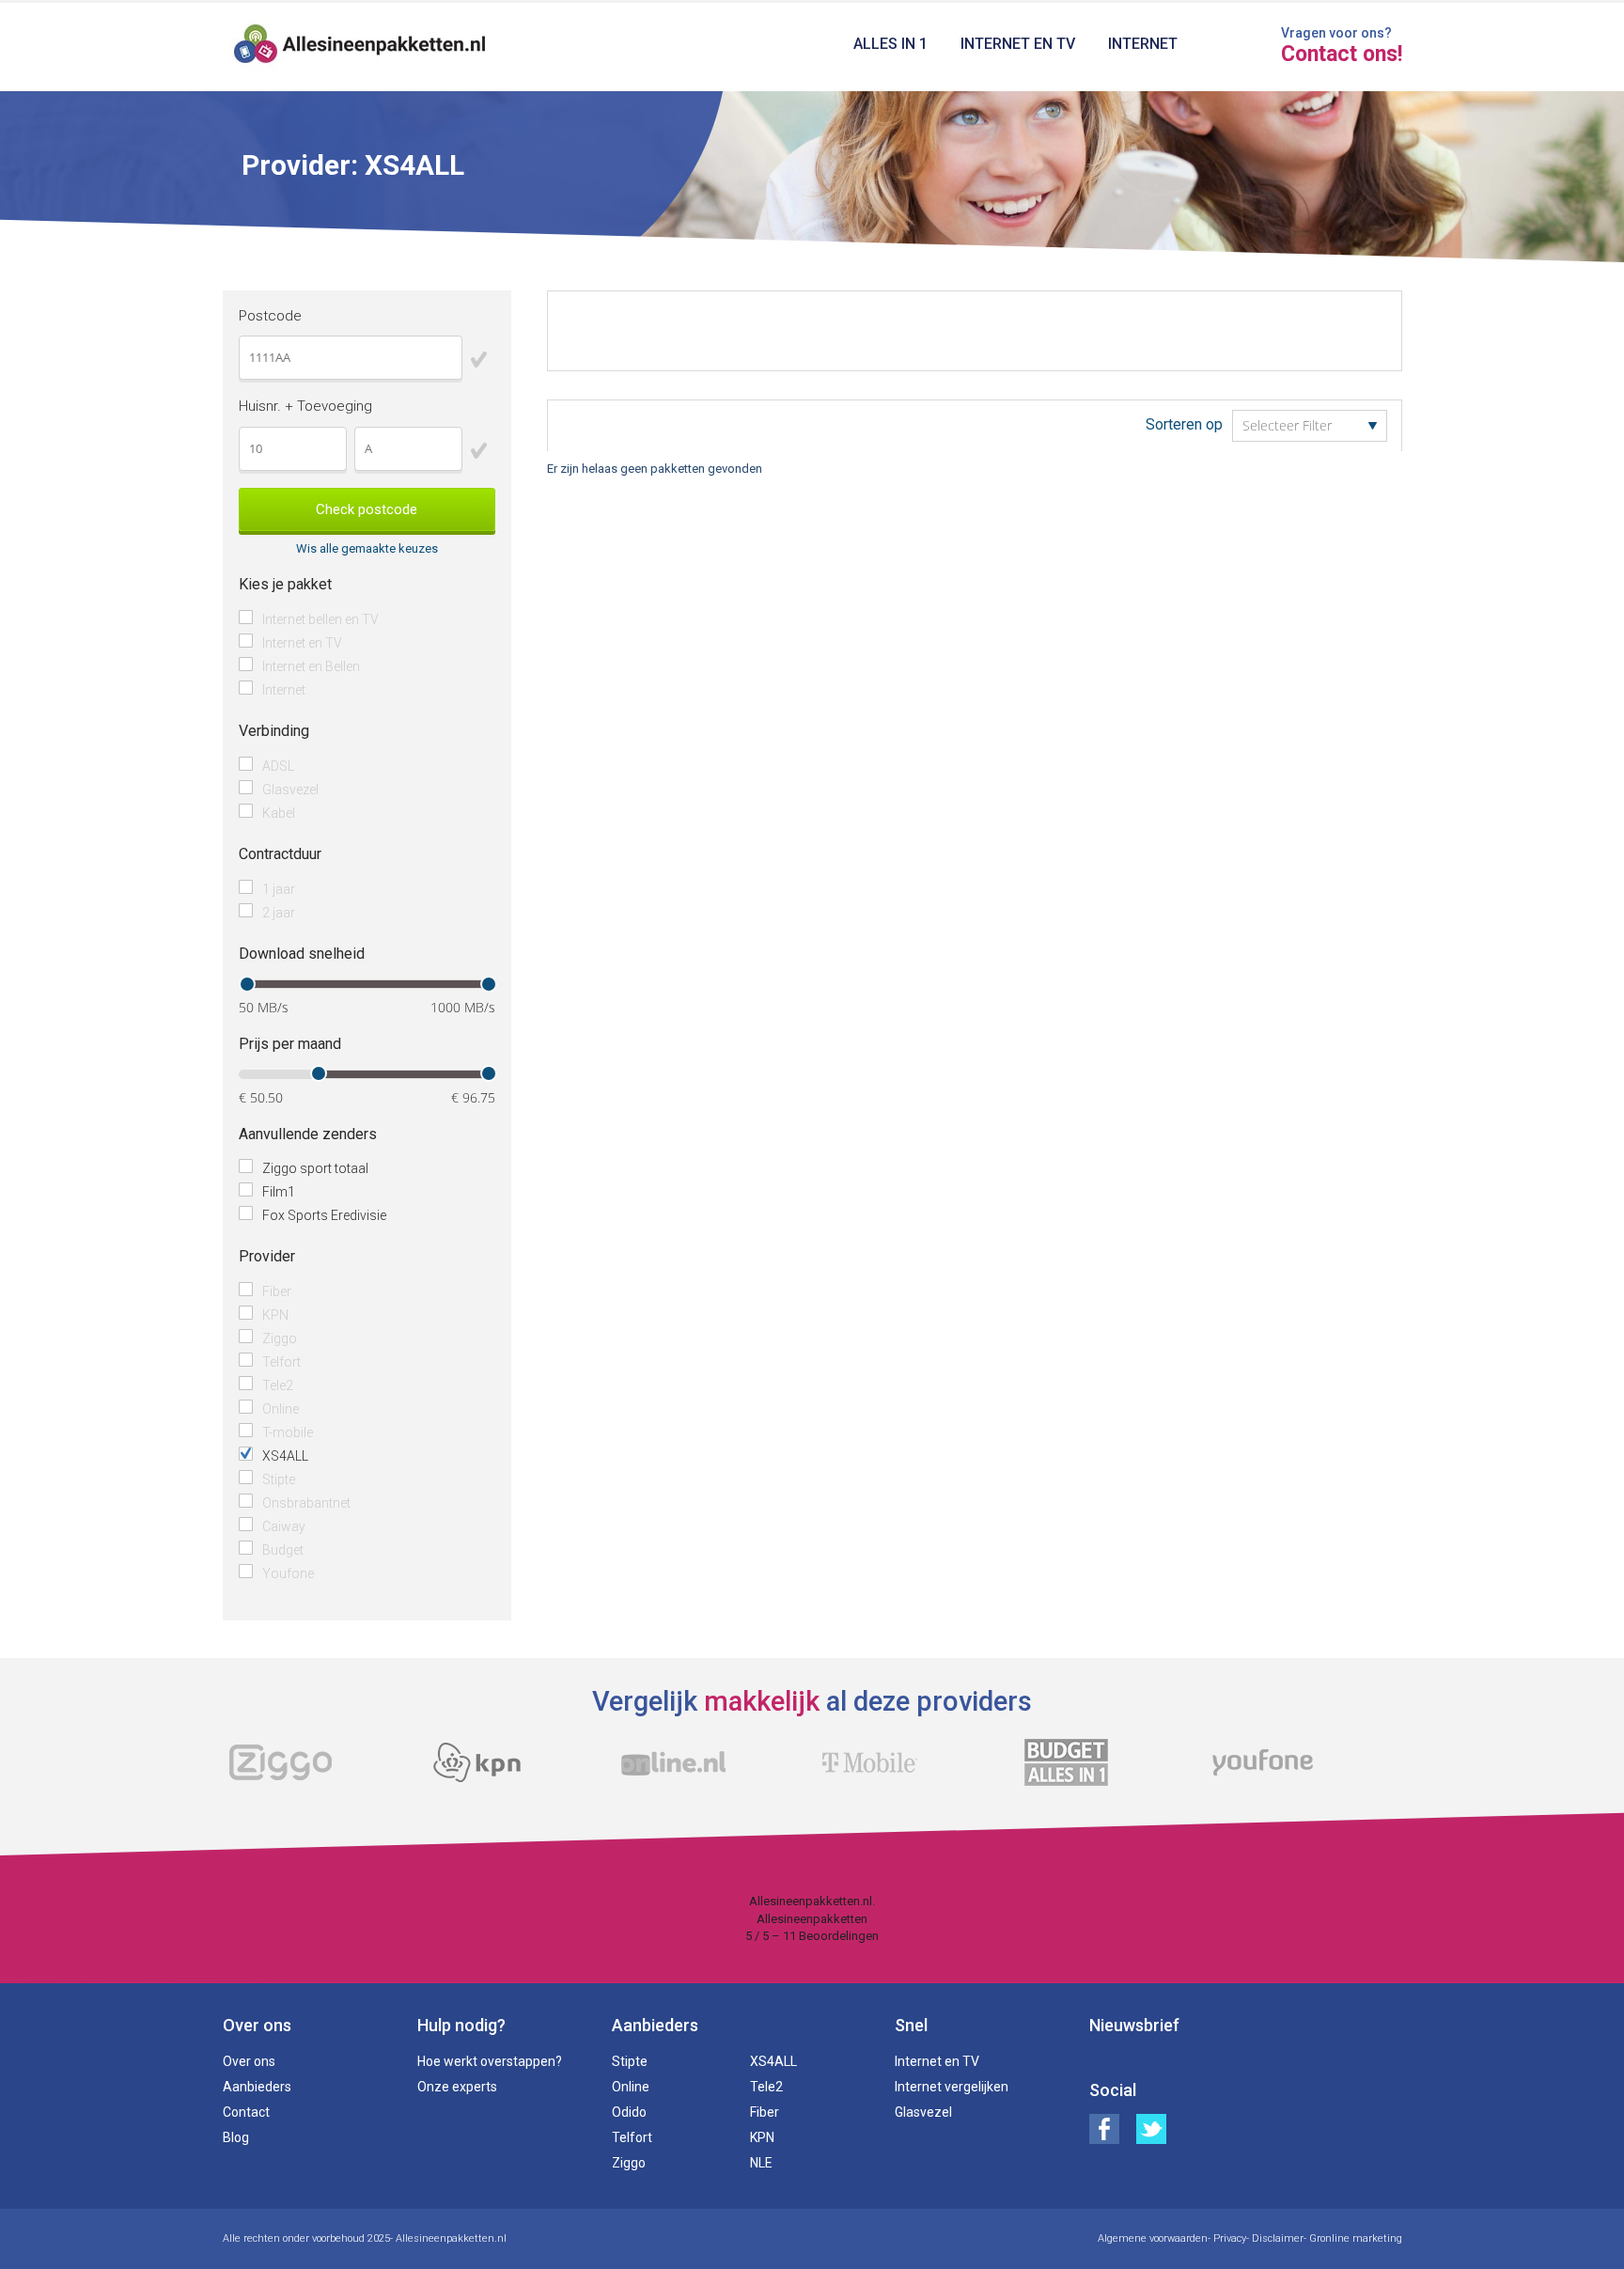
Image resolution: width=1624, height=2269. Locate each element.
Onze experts (457, 2087)
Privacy (1230, 2238)
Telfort (281, 1362)
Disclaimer (1278, 2238)
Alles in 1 (890, 44)
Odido (629, 2112)
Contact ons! (1342, 55)
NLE (761, 2163)
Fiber (277, 1291)
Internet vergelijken (952, 2087)
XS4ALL (285, 1456)
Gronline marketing (1356, 2238)
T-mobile (288, 1432)
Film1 (279, 1192)
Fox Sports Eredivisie (324, 1215)
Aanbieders (257, 2087)
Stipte (279, 1479)
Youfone (288, 1573)
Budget (283, 1550)
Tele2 (278, 1385)
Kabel (279, 813)
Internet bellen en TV (320, 619)
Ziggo (280, 1338)
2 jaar (279, 913)
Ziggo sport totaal (315, 1168)
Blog (236, 2137)
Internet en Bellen (311, 666)
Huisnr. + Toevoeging (305, 406)
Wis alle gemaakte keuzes (367, 548)
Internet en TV (1018, 44)
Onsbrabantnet (306, 1503)
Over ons (249, 2061)
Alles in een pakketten (360, 47)
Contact (246, 2112)
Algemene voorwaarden (1153, 2238)
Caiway (284, 1526)
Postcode (270, 316)
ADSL (278, 766)
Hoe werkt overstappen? (490, 2061)
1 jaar (279, 889)
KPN (275, 1315)
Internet (1143, 44)
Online (281, 1409)
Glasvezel (290, 790)
